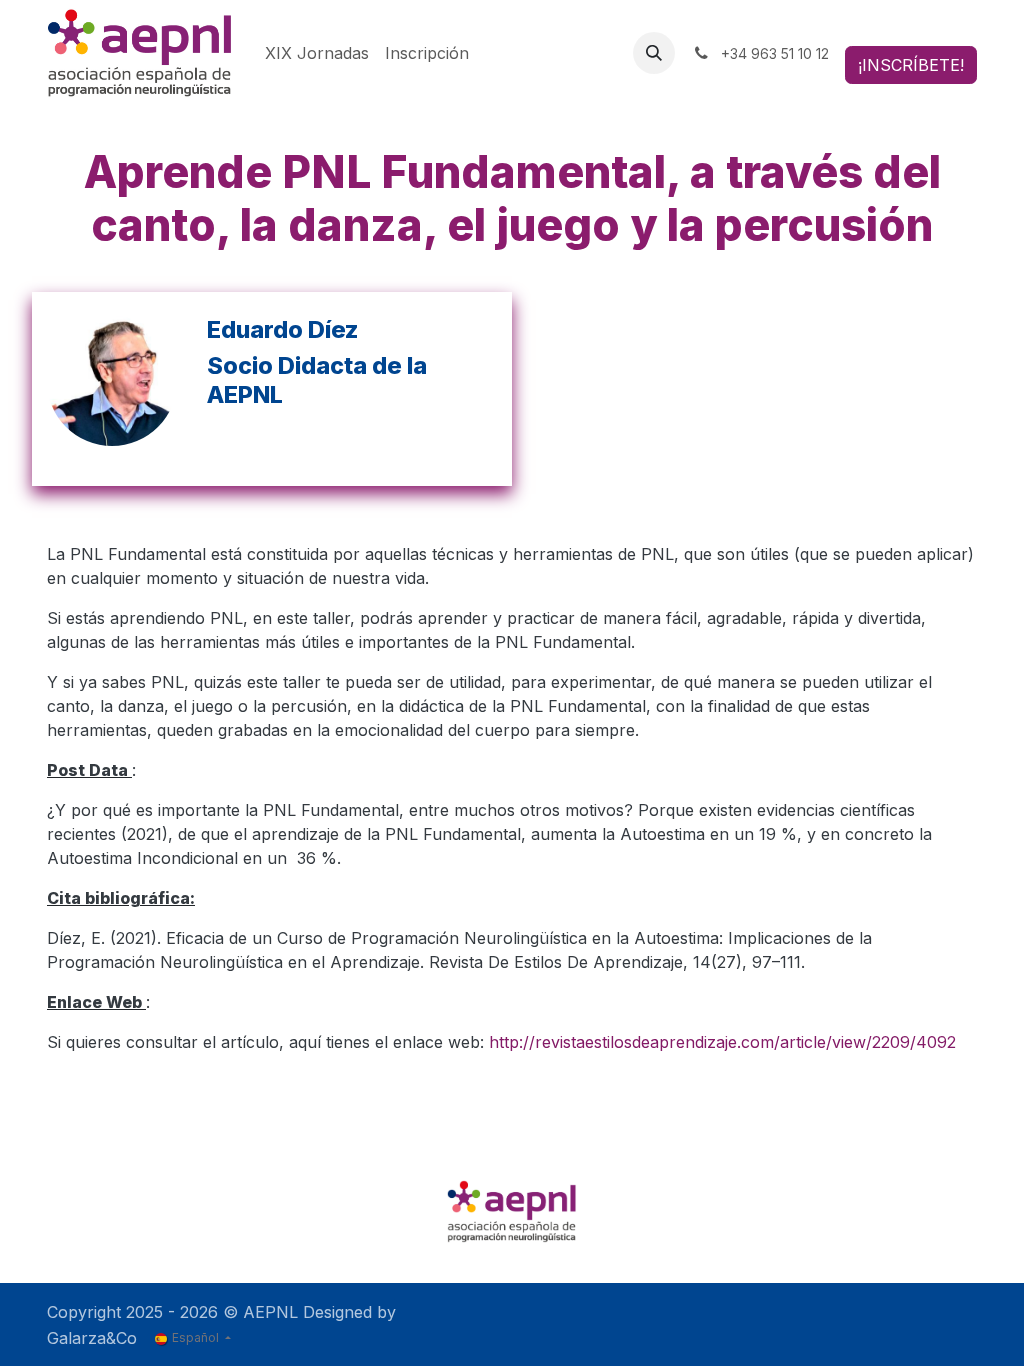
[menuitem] (317, 53)
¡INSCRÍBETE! (911, 65)
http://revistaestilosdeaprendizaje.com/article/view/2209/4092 (722, 1042)
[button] (654, 53)
